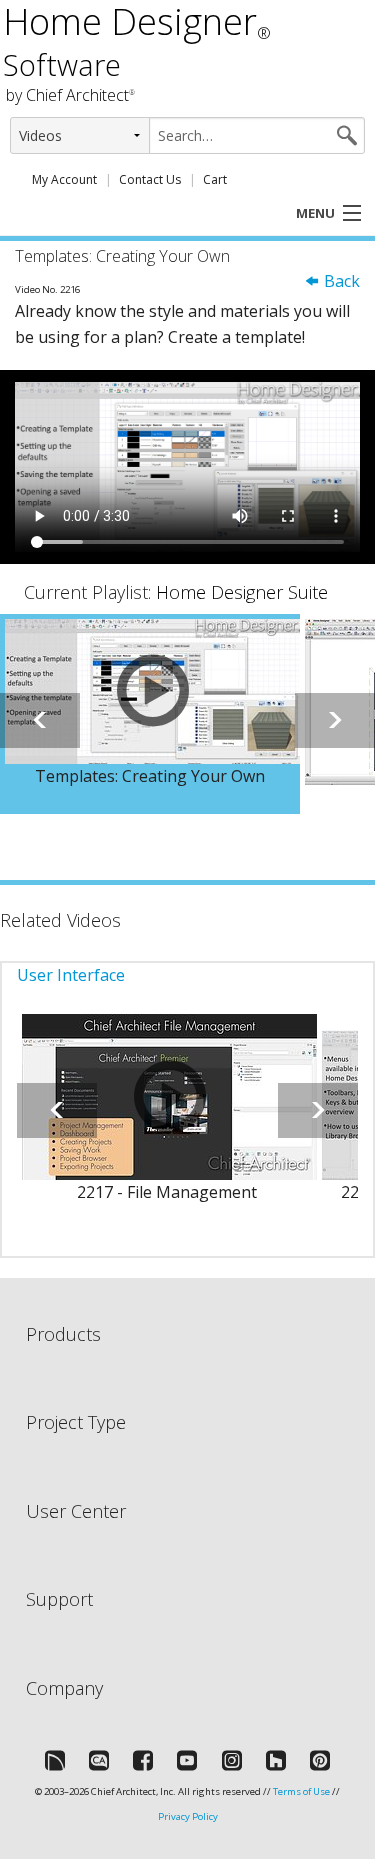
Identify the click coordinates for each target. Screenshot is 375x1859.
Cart (215, 179)
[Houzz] (276, 1760)
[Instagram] (232, 1760)
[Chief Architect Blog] (99, 1760)
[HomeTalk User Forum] (55, 1760)
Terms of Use (301, 1791)
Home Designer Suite (242, 592)
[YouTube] (187, 1760)
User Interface (71, 975)
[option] (150, 714)
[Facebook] (143, 1760)
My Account (64, 179)
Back (340, 281)
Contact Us (150, 179)
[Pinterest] (320, 1760)
